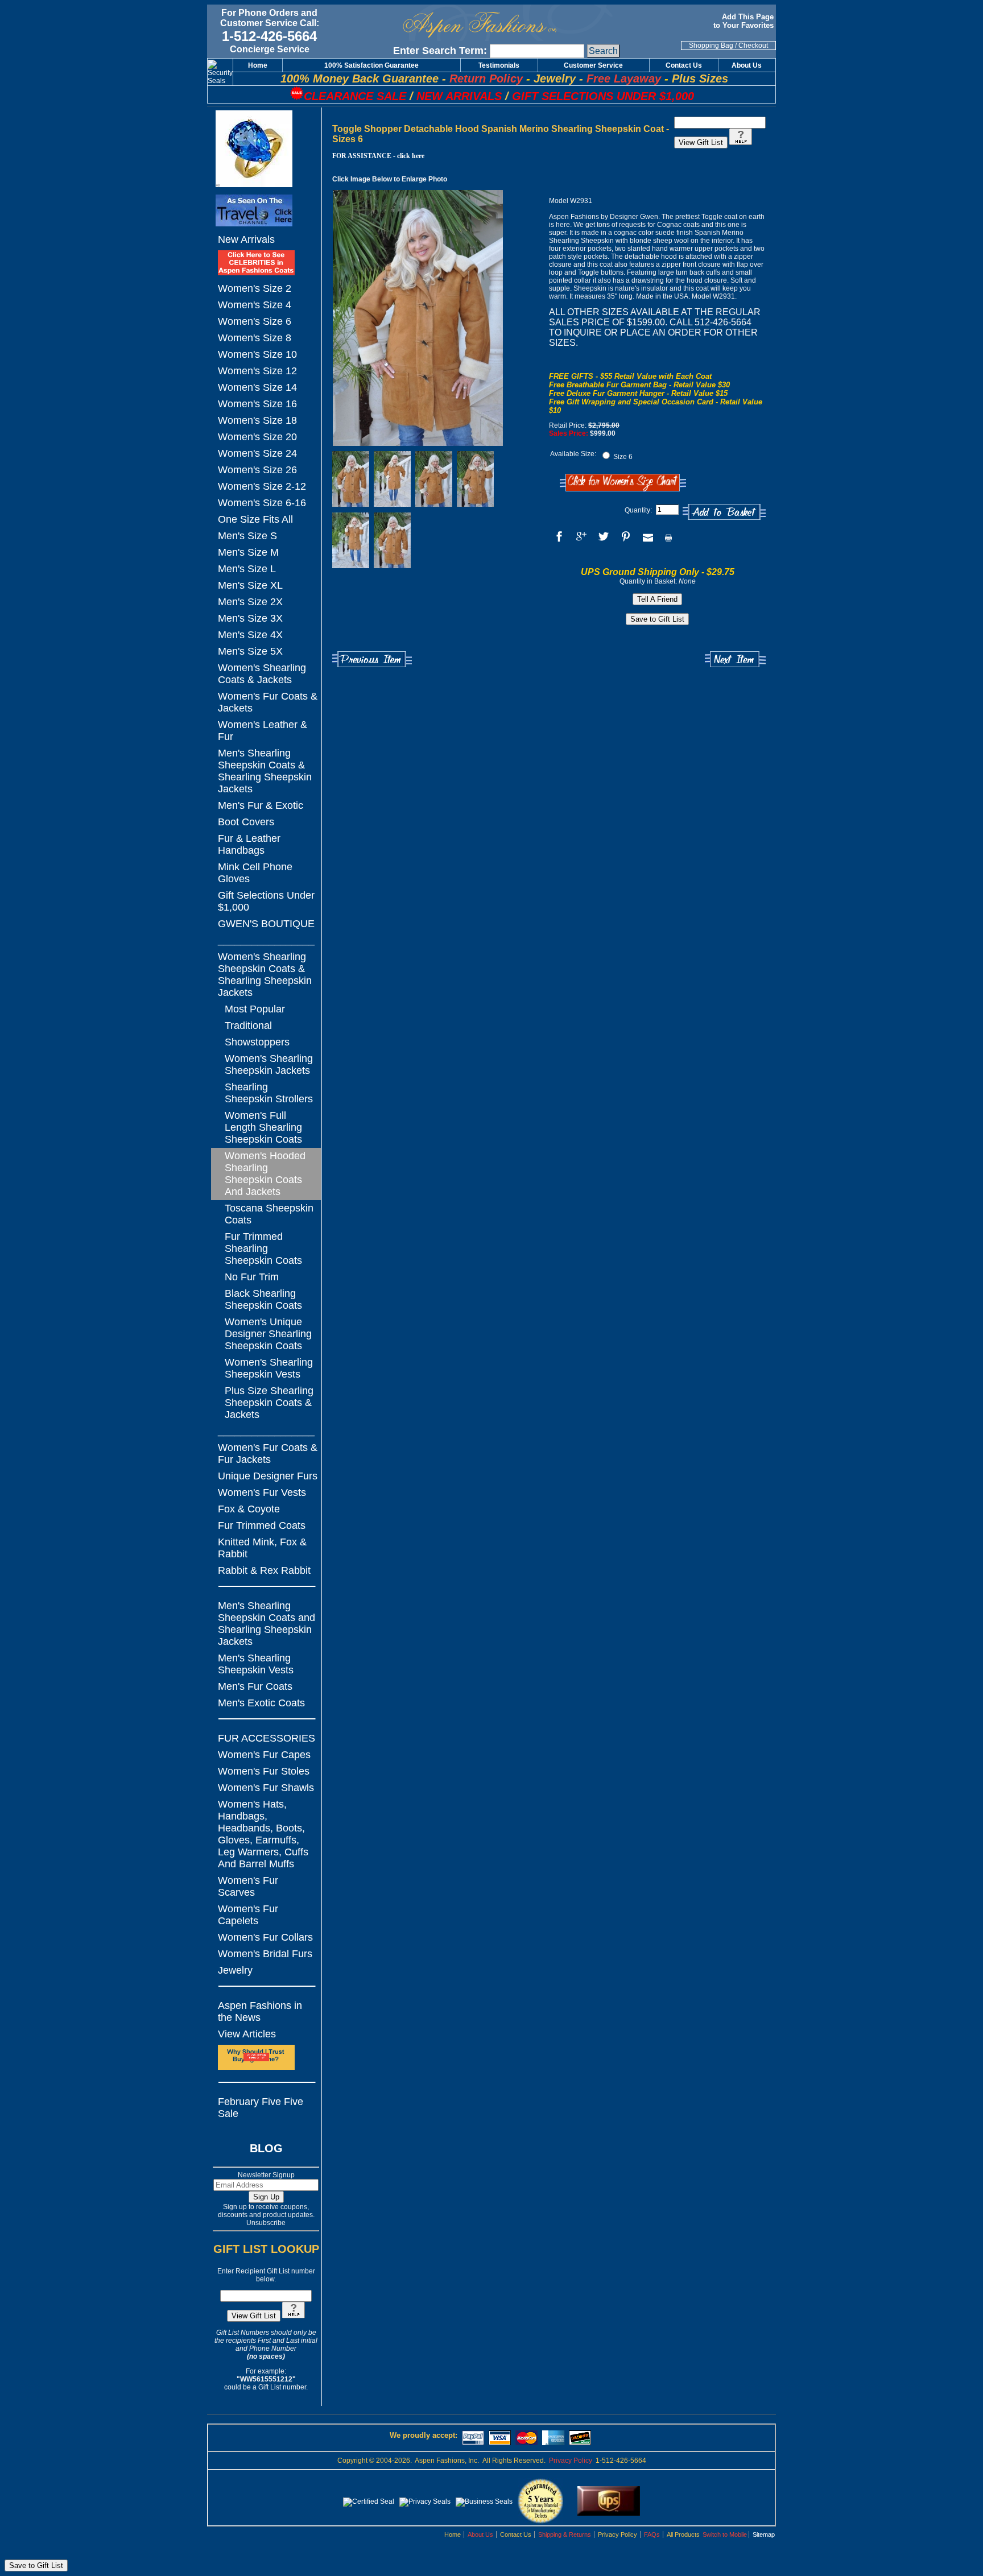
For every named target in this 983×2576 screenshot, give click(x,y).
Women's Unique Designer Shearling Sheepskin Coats (268, 1334)
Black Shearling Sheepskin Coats (263, 1299)
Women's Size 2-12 (262, 486)
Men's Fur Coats (255, 1686)
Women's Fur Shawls (266, 1788)
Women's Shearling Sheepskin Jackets (269, 1064)
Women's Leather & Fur (263, 731)
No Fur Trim (252, 1277)
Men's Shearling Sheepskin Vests (256, 1664)
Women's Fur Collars (265, 1937)
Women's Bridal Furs (265, 1954)
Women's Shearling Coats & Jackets (262, 674)
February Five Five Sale (261, 2108)
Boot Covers (246, 822)
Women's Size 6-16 (262, 503)
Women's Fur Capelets (248, 1915)
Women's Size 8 (255, 338)
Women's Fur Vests (262, 1492)
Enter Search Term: (440, 51)
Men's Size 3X (250, 618)
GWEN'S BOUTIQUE (266, 924)
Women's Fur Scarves (248, 1886)
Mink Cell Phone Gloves (255, 873)
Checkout (753, 46)
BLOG (266, 2148)
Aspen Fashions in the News (260, 2011)
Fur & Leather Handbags (249, 844)
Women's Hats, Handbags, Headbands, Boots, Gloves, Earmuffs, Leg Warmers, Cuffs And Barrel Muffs (263, 1834)
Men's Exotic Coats (261, 1703)
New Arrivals (246, 239)
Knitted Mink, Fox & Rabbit (262, 1548)
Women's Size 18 (257, 420)
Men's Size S (247, 536)
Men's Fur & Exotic (261, 805)
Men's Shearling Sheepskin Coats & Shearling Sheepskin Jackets (265, 771)
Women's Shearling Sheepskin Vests (269, 1368)
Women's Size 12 (257, 371)
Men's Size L (247, 569)
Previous (372, 659)
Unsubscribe (266, 2223)
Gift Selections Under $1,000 (266, 901)
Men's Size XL (250, 585)
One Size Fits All (255, 519)
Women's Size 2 (255, 288)
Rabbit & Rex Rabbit (264, 1570)
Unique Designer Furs (268, 1476)
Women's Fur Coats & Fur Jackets (268, 1454)
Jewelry (235, 1970)
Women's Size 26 (257, 470)
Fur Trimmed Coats (262, 1525)
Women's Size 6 (255, 321)
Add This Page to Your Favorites (745, 21)
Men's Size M (248, 552)
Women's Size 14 (257, 387)
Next (735, 659)
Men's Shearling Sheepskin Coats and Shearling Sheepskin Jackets (267, 1624)
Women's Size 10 (257, 354)
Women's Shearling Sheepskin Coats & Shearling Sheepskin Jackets (265, 975)
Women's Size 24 (257, 453)
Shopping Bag (711, 46)
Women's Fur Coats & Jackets (268, 702)
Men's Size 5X (250, 651)
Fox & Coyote (249, 1509)
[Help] (294, 2316)
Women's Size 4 (255, 305)
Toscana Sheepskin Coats (269, 1214)
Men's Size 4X (250, 635)
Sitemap (764, 2534)
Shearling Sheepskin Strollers (269, 1093)
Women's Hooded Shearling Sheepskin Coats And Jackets (265, 1174)
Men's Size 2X (250, 602)
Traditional (248, 1026)
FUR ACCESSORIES (267, 1738)
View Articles (247, 2034)
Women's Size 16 (257, 404)
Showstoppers (257, 1042)
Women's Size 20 (257, 437)
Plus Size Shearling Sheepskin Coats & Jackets (269, 1403)
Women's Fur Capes (264, 1755)
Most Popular (255, 1009)
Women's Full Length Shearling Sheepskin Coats (263, 1127)
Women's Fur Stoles (264, 1771)
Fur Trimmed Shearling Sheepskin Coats (263, 1248)
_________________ (266, 940)
